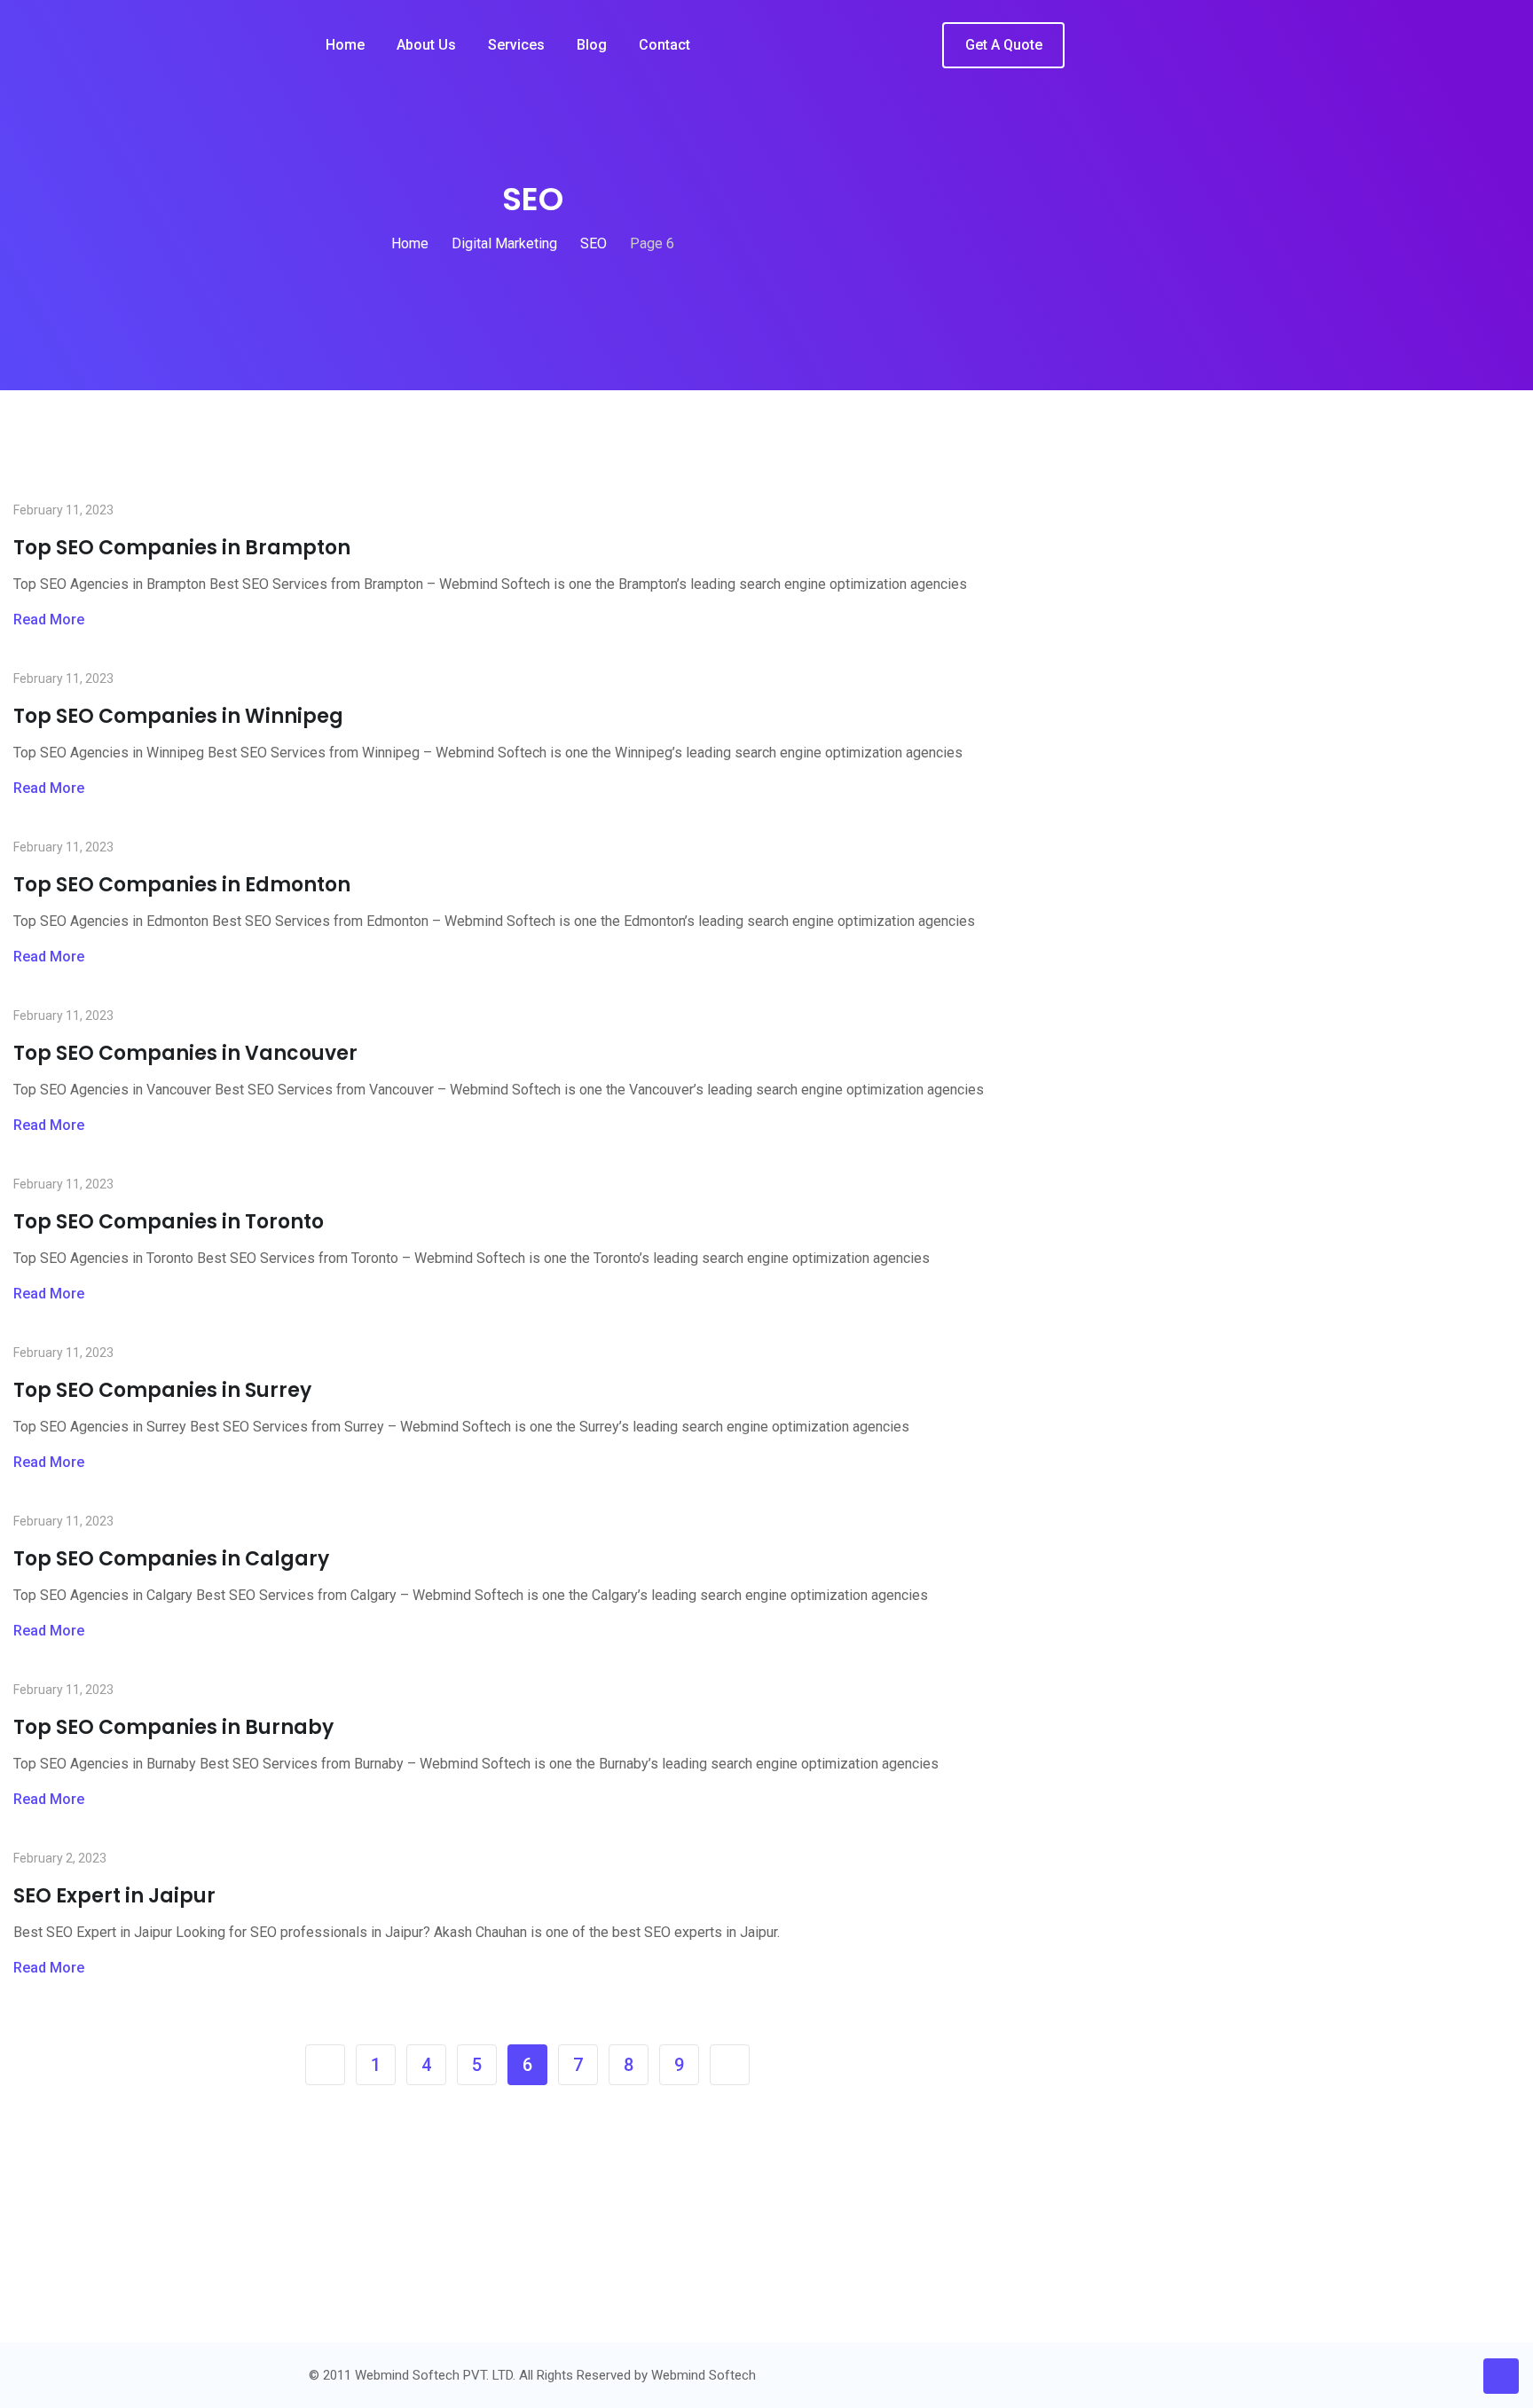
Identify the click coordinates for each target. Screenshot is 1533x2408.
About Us (426, 45)
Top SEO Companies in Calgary (171, 1559)
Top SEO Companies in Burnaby (173, 1727)
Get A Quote (1004, 45)
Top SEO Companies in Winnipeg (178, 716)
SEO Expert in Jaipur (114, 1896)
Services (516, 45)
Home (345, 45)
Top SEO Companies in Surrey (162, 1390)
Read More (49, 620)
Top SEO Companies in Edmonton (182, 885)
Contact (664, 45)
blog (592, 45)
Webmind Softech (704, 2375)
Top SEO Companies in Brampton (182, 548)
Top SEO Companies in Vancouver (185, 1053)
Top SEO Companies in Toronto (169, 1222)
